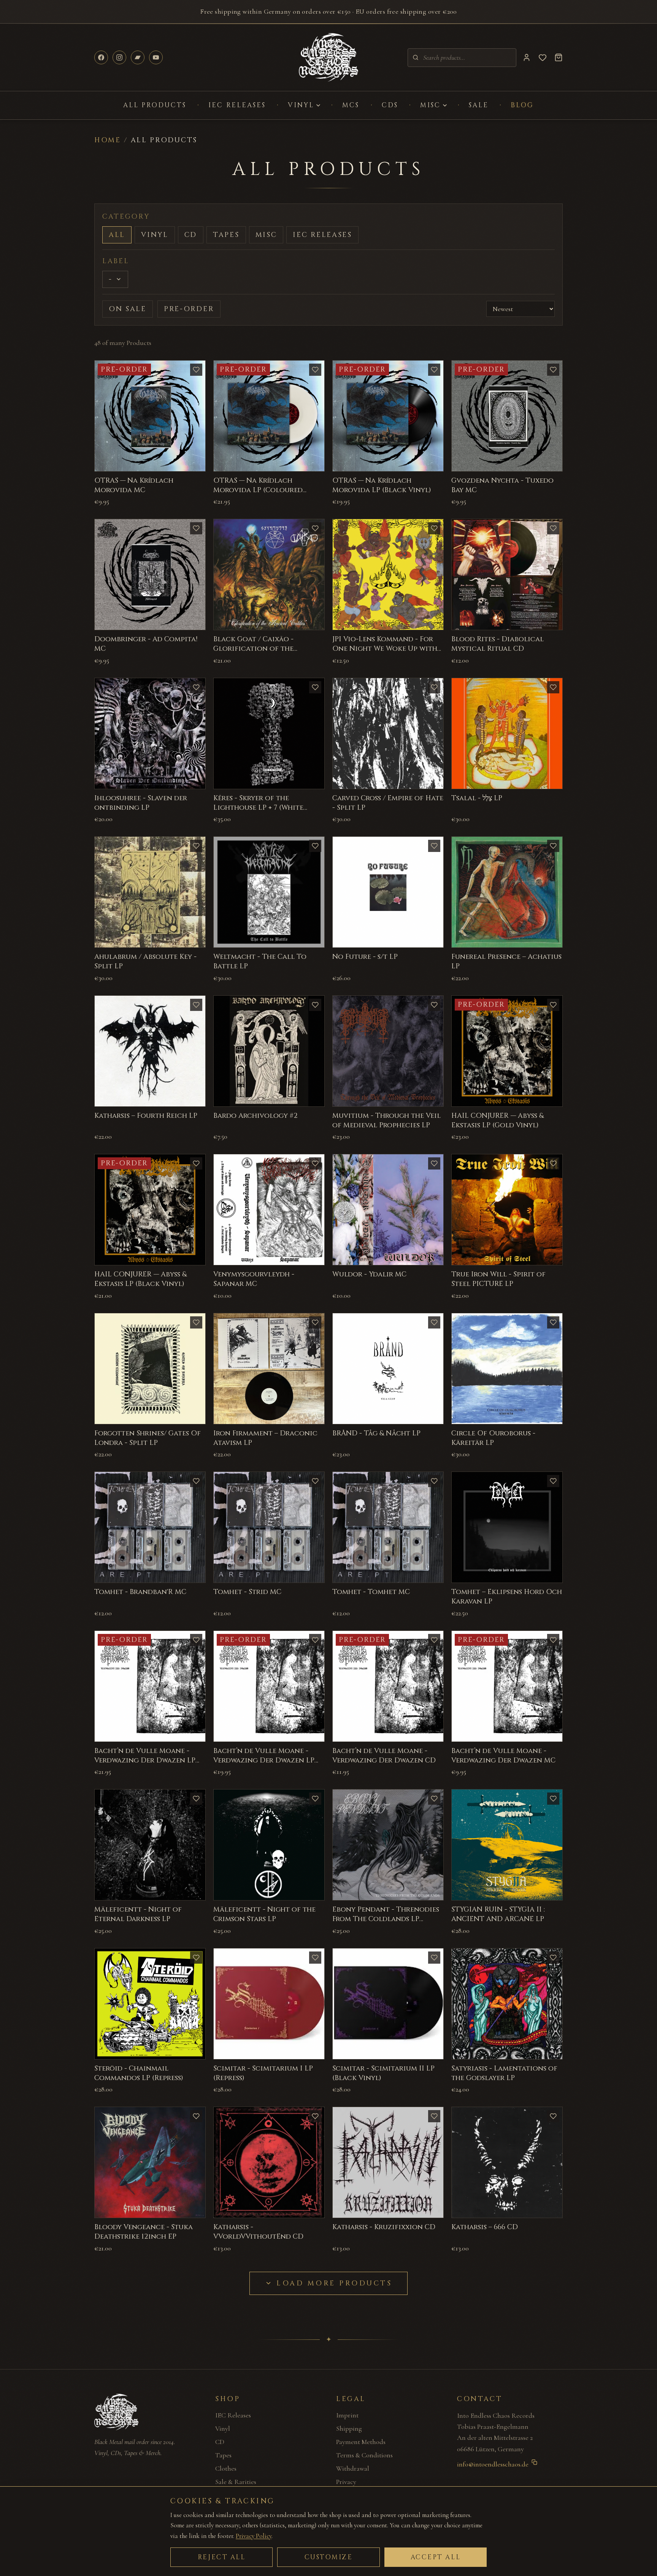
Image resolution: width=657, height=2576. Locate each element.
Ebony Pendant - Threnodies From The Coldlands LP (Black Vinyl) (386, 1919)
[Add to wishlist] (196, 370)
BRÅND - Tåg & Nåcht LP (376, 1433)
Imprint (347, 2415)
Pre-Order (189, 309)
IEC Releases (237, 105)
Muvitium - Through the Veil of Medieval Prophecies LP (386, 1120)
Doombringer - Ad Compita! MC (146, 644)
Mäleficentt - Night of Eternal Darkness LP (138, 1914)
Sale (479, 105)
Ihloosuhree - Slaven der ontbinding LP (141, 803)
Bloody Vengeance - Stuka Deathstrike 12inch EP (144, 2232)
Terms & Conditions (364, 2455)
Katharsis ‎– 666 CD (485, 2227)
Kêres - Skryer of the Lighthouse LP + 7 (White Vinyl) (258, 808)
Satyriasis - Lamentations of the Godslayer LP (504, 2073)
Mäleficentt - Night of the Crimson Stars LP (264, 1914)
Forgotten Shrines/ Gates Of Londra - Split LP (148, 1438)
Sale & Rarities (236, 2482)
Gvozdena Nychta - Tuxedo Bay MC (502, 485)
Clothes (226, 2468)
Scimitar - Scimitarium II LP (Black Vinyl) (383, 2073)
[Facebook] (101, 57)
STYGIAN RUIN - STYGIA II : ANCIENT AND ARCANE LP (498, 1914)
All (117, 235)
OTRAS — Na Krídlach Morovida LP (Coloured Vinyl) (258, 490)
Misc (430, 105)
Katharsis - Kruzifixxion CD (384, 2227)
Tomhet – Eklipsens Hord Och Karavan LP (507, 1597)
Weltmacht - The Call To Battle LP (260, 961)
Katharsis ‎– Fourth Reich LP (146, 1116)
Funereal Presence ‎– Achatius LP (506, 961)
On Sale (128, 309)
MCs (351, 105)
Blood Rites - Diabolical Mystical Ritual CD (498, 644)
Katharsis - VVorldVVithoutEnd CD (258, 2232)
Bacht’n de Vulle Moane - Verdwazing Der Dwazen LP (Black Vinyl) (264, 1760)
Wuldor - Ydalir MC (369, 1274)
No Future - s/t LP (365, 957)
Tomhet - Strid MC (247, 1592)
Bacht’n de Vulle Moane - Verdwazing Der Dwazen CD (384, 1756)
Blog (522, 105)
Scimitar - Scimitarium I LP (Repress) (263, 2073)
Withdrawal (353, 2468)
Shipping (349, 2428)
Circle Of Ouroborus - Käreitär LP (493, 1438)
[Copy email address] (534, 2462)
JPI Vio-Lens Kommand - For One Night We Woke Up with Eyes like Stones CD (385, 649)
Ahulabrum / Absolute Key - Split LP (145, 961)
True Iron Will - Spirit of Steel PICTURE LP (498, 1279)
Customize (329, 2557)
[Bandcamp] (138, 57)
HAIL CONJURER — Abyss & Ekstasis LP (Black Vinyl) (140, 1279)
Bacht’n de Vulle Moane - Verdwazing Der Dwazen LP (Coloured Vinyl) (145, 1760)
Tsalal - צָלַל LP (477, 798)
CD (191, 235)
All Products (155, 105)
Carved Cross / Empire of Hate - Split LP (388, 803)
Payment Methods (361, 2442)
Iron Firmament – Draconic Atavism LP (265, 1438)
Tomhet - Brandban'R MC (140, 1592)
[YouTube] (156, 57)
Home (108, 140)
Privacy (346, 2482)
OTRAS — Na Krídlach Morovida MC (134, 485)
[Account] (527, 57)
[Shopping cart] (559, 57)
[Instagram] (119, 57)
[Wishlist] (543, 57)
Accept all (436, 2557)
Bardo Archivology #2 (255, 1116)
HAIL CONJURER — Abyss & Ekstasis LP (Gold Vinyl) (498, 1120)
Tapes (226, 235)
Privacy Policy (254, 2536)
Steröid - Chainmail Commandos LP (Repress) (139, 2073)
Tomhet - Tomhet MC (371, 1592)
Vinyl (301, 105)
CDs (390, 105)
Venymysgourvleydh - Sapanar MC (254, 1279)
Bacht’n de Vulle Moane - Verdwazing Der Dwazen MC (503, 1756)
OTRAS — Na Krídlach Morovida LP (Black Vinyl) (382, 485)
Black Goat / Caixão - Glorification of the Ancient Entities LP (253, 649)
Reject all (222, 2557)
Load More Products (334, 2283)
